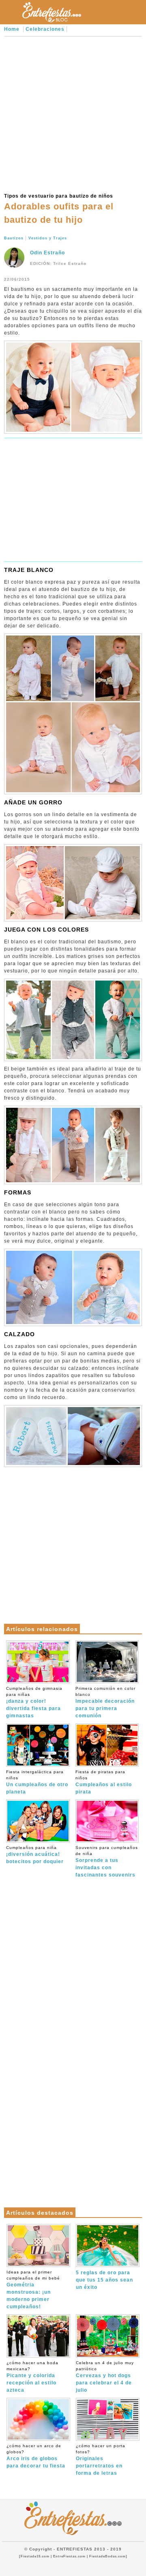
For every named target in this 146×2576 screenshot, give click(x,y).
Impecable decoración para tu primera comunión (105, 1702)
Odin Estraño (47, 253)
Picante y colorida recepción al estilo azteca (32, 2377)
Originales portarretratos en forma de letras (101, 2460)
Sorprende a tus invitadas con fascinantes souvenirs (107, 1862)
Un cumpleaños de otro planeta (37, 1782)
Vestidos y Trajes (48, 238)
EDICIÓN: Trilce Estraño (58, 263)
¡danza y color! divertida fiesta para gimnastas (34, 1702)
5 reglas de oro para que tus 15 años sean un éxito (104, 2280)
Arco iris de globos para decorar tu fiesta (36, 2456)
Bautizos (14, 238)
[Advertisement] (73, 113)
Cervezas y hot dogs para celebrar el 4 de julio (105, 2377)
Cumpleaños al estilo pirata (104, 1782)
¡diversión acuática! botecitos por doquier (35, 1855)
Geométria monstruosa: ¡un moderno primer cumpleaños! (33, 2290)
